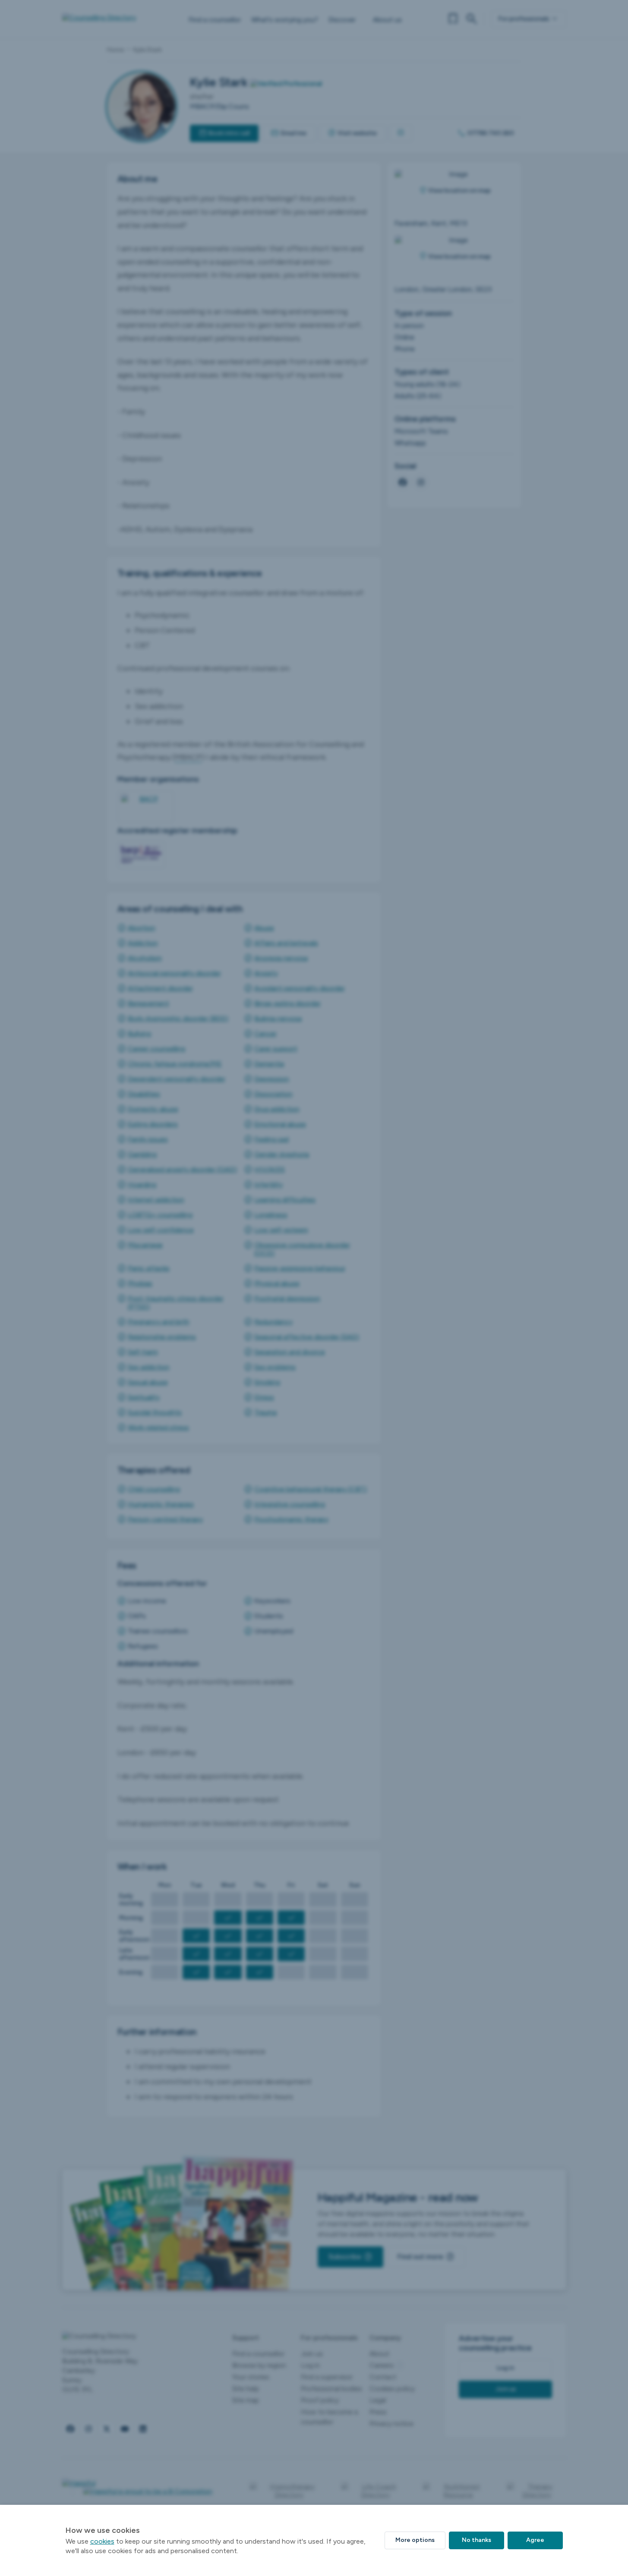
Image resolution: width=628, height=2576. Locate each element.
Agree (535, 2540)
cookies (102, 2541)
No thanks (477, 2540)
